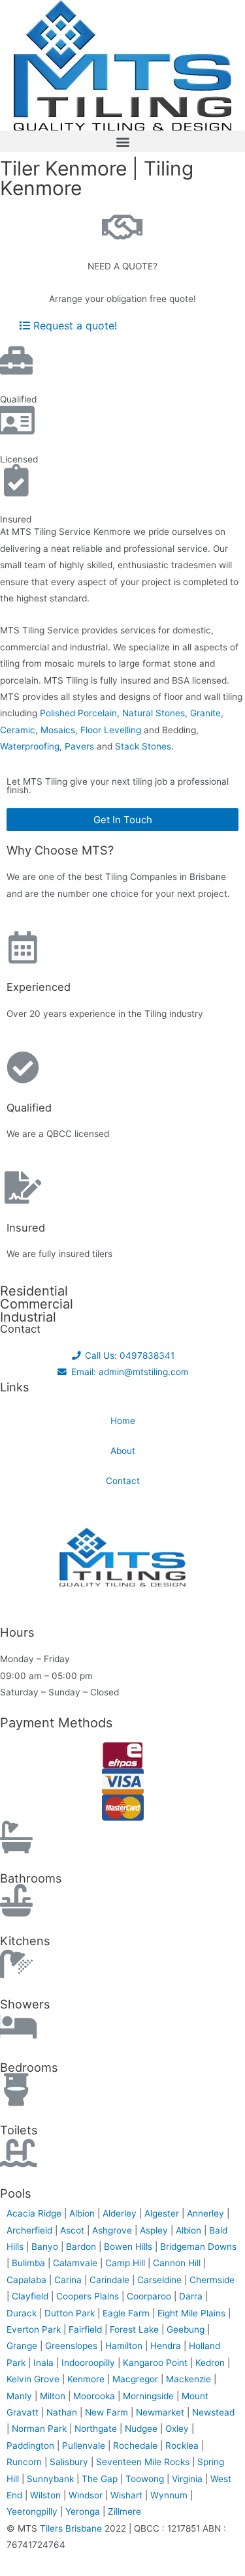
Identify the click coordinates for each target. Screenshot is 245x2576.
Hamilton (125, 2346)
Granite (205, 713)
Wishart (128, 2495)
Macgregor (137, 2379)
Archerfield (31, 2230)
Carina (69, 2280)
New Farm (108, 2412)
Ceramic (18, 730)
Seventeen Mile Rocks (144, 2462)
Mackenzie (190, 2379)
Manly (21, 2396)
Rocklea (183, 2446)
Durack (23, 2313)
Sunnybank (52, 2479)
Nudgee (142, 2429)
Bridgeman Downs (198, 2247)
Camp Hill (126, 2263)
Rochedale (137, 2446)
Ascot (73, 2230)
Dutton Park (71, 2313)
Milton (54, 2396)
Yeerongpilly (33, 2511)
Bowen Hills (129, 2247)
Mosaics (58, 730)
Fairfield (87, 2329)
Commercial (37, 1304)
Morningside (150, 2396)
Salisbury (70, 2462)
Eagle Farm (127, 2313)
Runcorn (25, 2462)
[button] (122, 141)
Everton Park (35, 2329)
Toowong (146, 2479)
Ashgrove (113, 2230)
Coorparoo (150, 2296)
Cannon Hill (178, 2263)
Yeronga (84, 2511)
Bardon (82, 2247)
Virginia (188, 2479)
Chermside (212, 2280)
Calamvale (76, 2263)
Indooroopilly (90, 2363)
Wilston (47, 2495)
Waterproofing (30, 746)
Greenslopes (73, 2346)
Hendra (167, 2346)
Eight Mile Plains (193, 2313)
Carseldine (161, 2280)
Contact (123, 1481)
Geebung (187, 2329)
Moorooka (95, 2396)
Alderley (121, 2213)
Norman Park (41, 2429)
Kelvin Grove (34, 2379)
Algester (163, 2213)
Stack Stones (143, 746)
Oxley (178, 2429)
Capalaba (28, 2280)
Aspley (155, 2230)
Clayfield (31, 2296)
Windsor (87, 2495)
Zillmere (124, 2511)
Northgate (97, 2429)
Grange (23, 2346)
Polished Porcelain (78, 713)
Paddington (32, 2446)
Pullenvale (85, 2446)
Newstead (213, 2412)
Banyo (46, 2247)
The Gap (101, 2479)
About (123, 1451)
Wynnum (170, 2495)
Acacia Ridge (35, 2213)
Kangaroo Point (156, 2363)
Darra (192, 2296)
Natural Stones (154, 713)
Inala (45, 2363)
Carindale (111, 2280)
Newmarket (161, 2412)
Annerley (207, 2213)
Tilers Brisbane (71, 2528)
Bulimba (30, 2263)
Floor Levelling (111, 730)
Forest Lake (136, 2329)
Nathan (63, 2412)
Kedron (210, 2363)
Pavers (79, 746)
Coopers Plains (89, 2296)
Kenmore (87, 2379)
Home (123, 1421)
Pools (16, 2193)
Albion (83, 2213)
